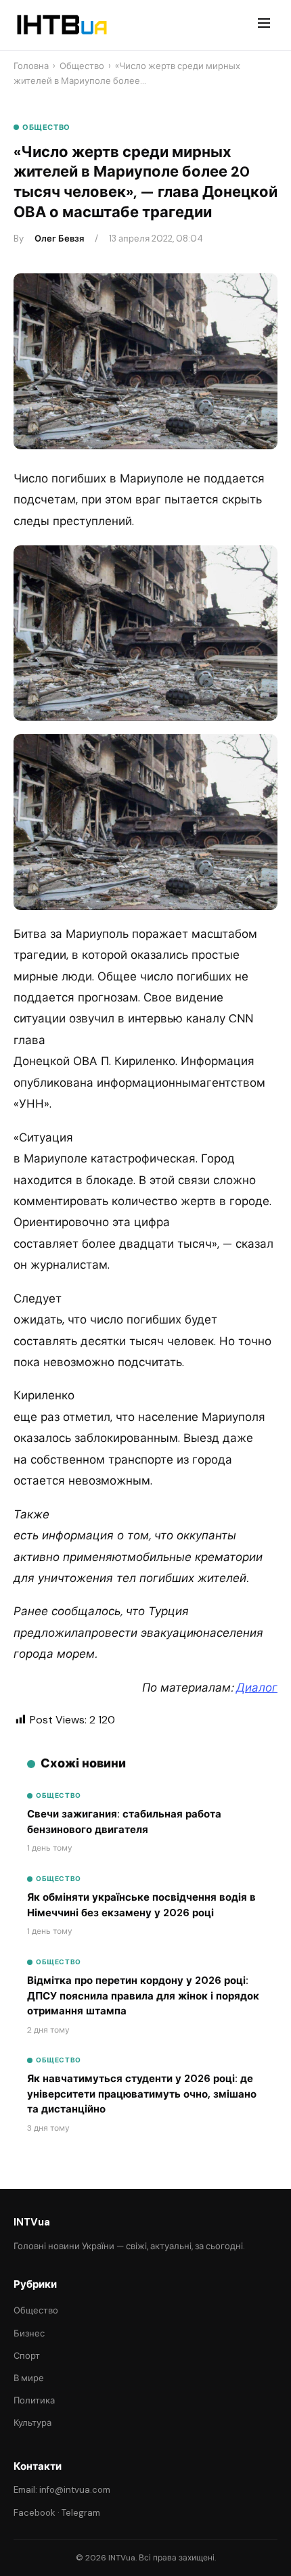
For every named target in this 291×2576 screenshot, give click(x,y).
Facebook (35, 2513)
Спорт (27, 2356)
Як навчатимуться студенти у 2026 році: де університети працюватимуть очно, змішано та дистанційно (142, 2094)
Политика (34, 2400)
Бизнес (29, 2333)
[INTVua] (61, 25)
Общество (82, 66)
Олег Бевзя (59, 239)
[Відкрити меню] (264, 25)
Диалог (257, 1688)
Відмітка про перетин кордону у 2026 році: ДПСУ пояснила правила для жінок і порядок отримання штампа (143, 1996)
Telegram (81, 2513)
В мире (29, 2378)
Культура (32, 2423)
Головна (31, 66)
